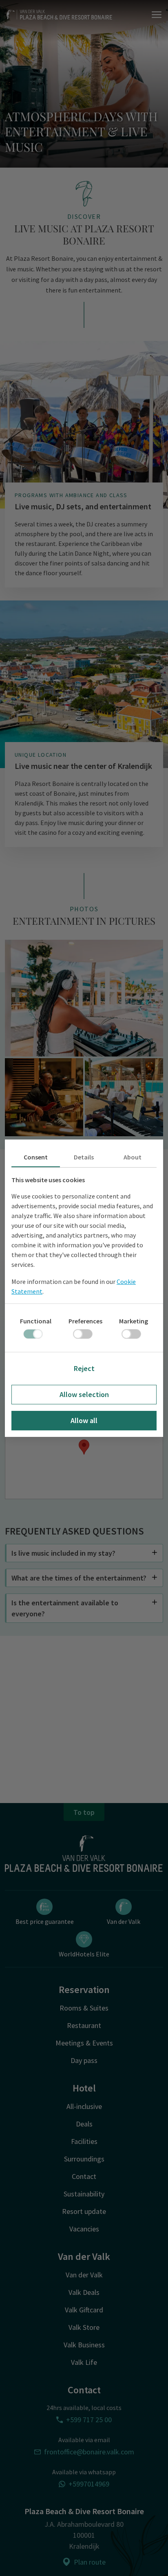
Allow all (84, 1420)
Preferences (85, 1321)
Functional (36, 1321)
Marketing (134, 1321)
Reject (84, 1368)
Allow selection (84, 1394)
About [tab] (133, 1157)
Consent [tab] (36, 1157)
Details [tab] (84, 1157)
